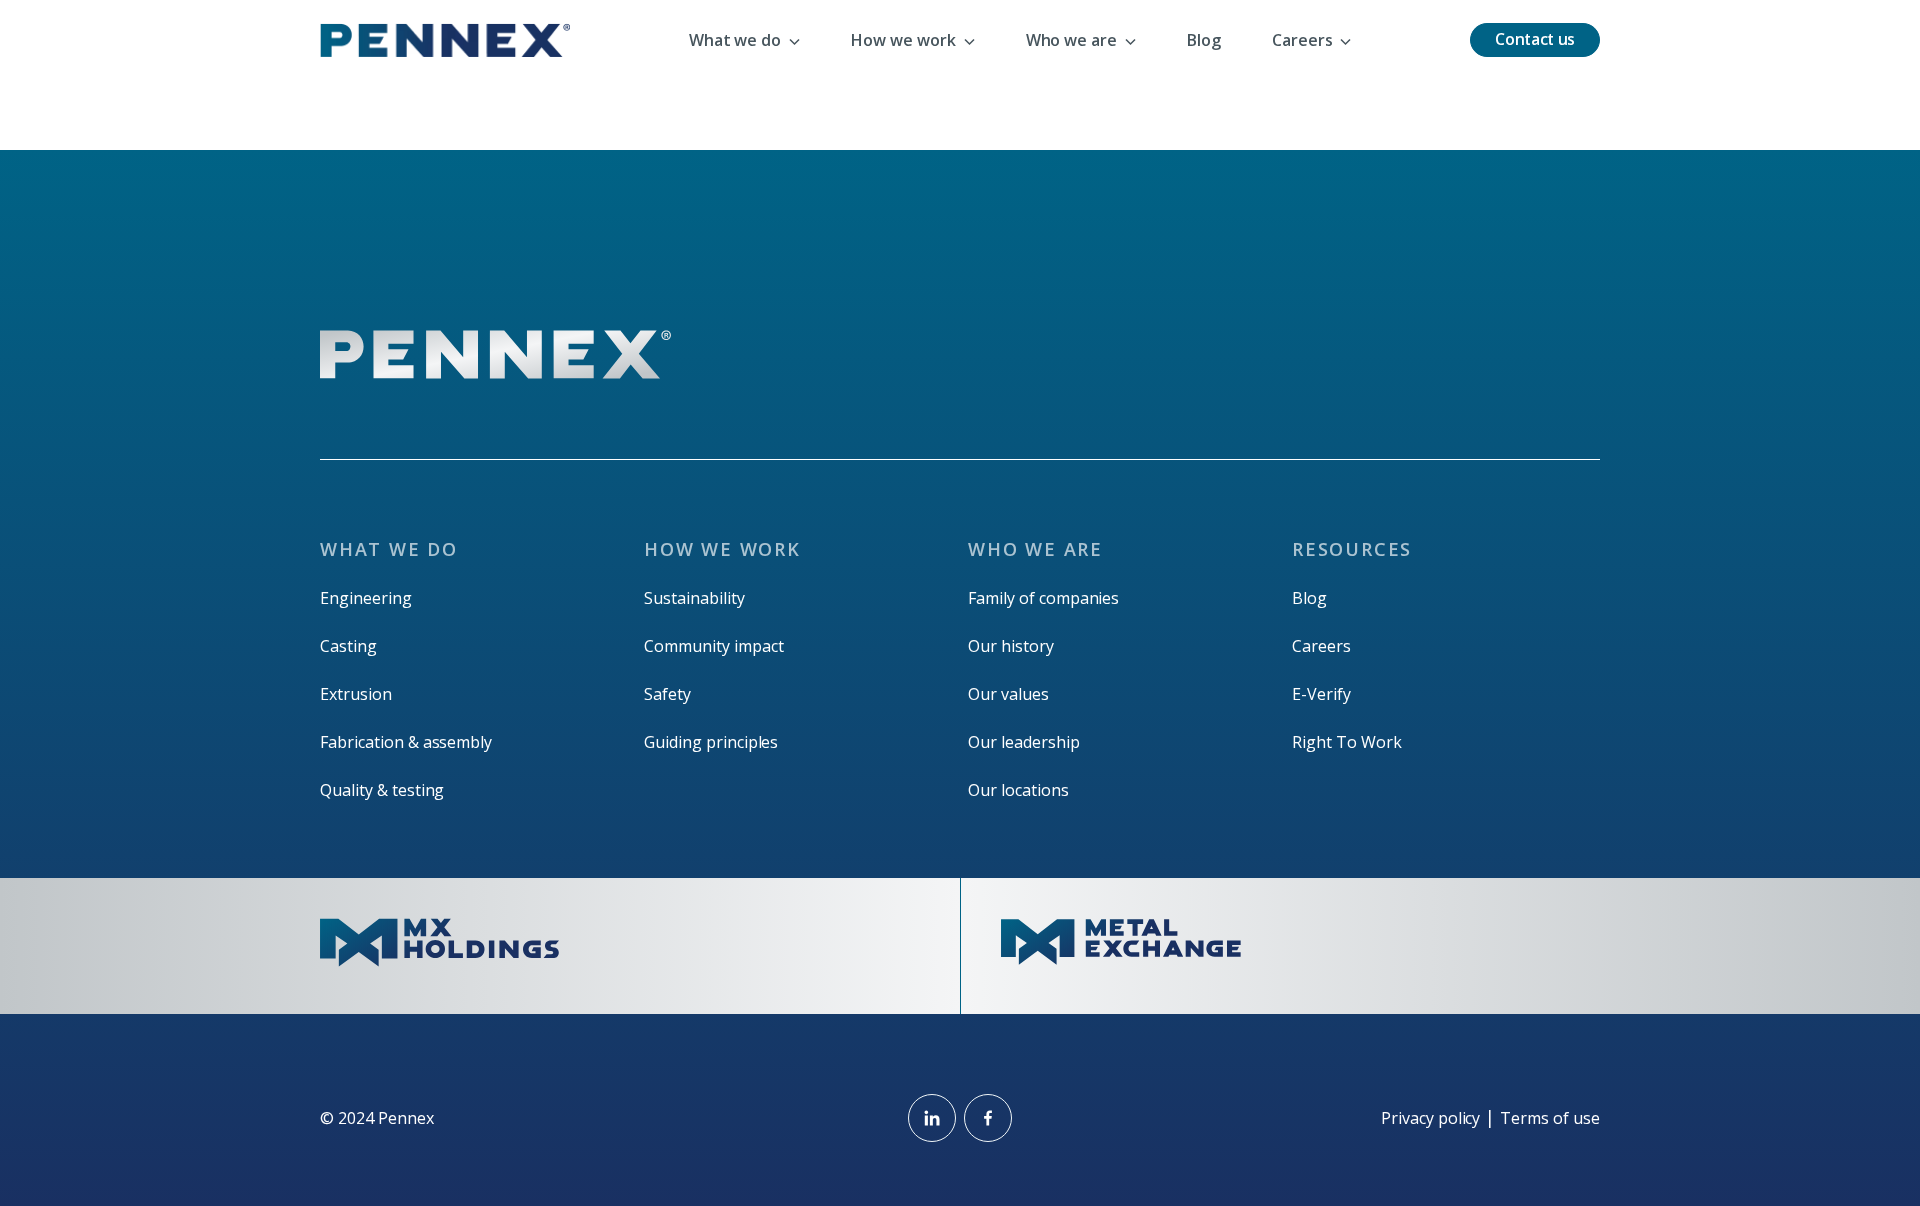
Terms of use (1550, 1118)
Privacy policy (1431, 1118)
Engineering (366, 598)
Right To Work (1347, 742)
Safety (667, 694)
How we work (722, 549)
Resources (1352, 549)
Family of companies (1043, 598)
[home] (445, 40)
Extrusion (356, 694)
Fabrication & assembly (406, 742)
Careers (1321, 646)
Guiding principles (711, 742)
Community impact (714, 646)
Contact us (1535, 39)
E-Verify (1321, 694)
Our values (1008, 694)
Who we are (1035, 549)
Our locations (1018, 790)
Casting (348, 646)
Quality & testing (382, 790)
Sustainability (694, 598)
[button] (744, 40)
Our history (1011, 646)
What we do (389, 549)
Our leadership (1024, 742)
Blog (1309, 598)
